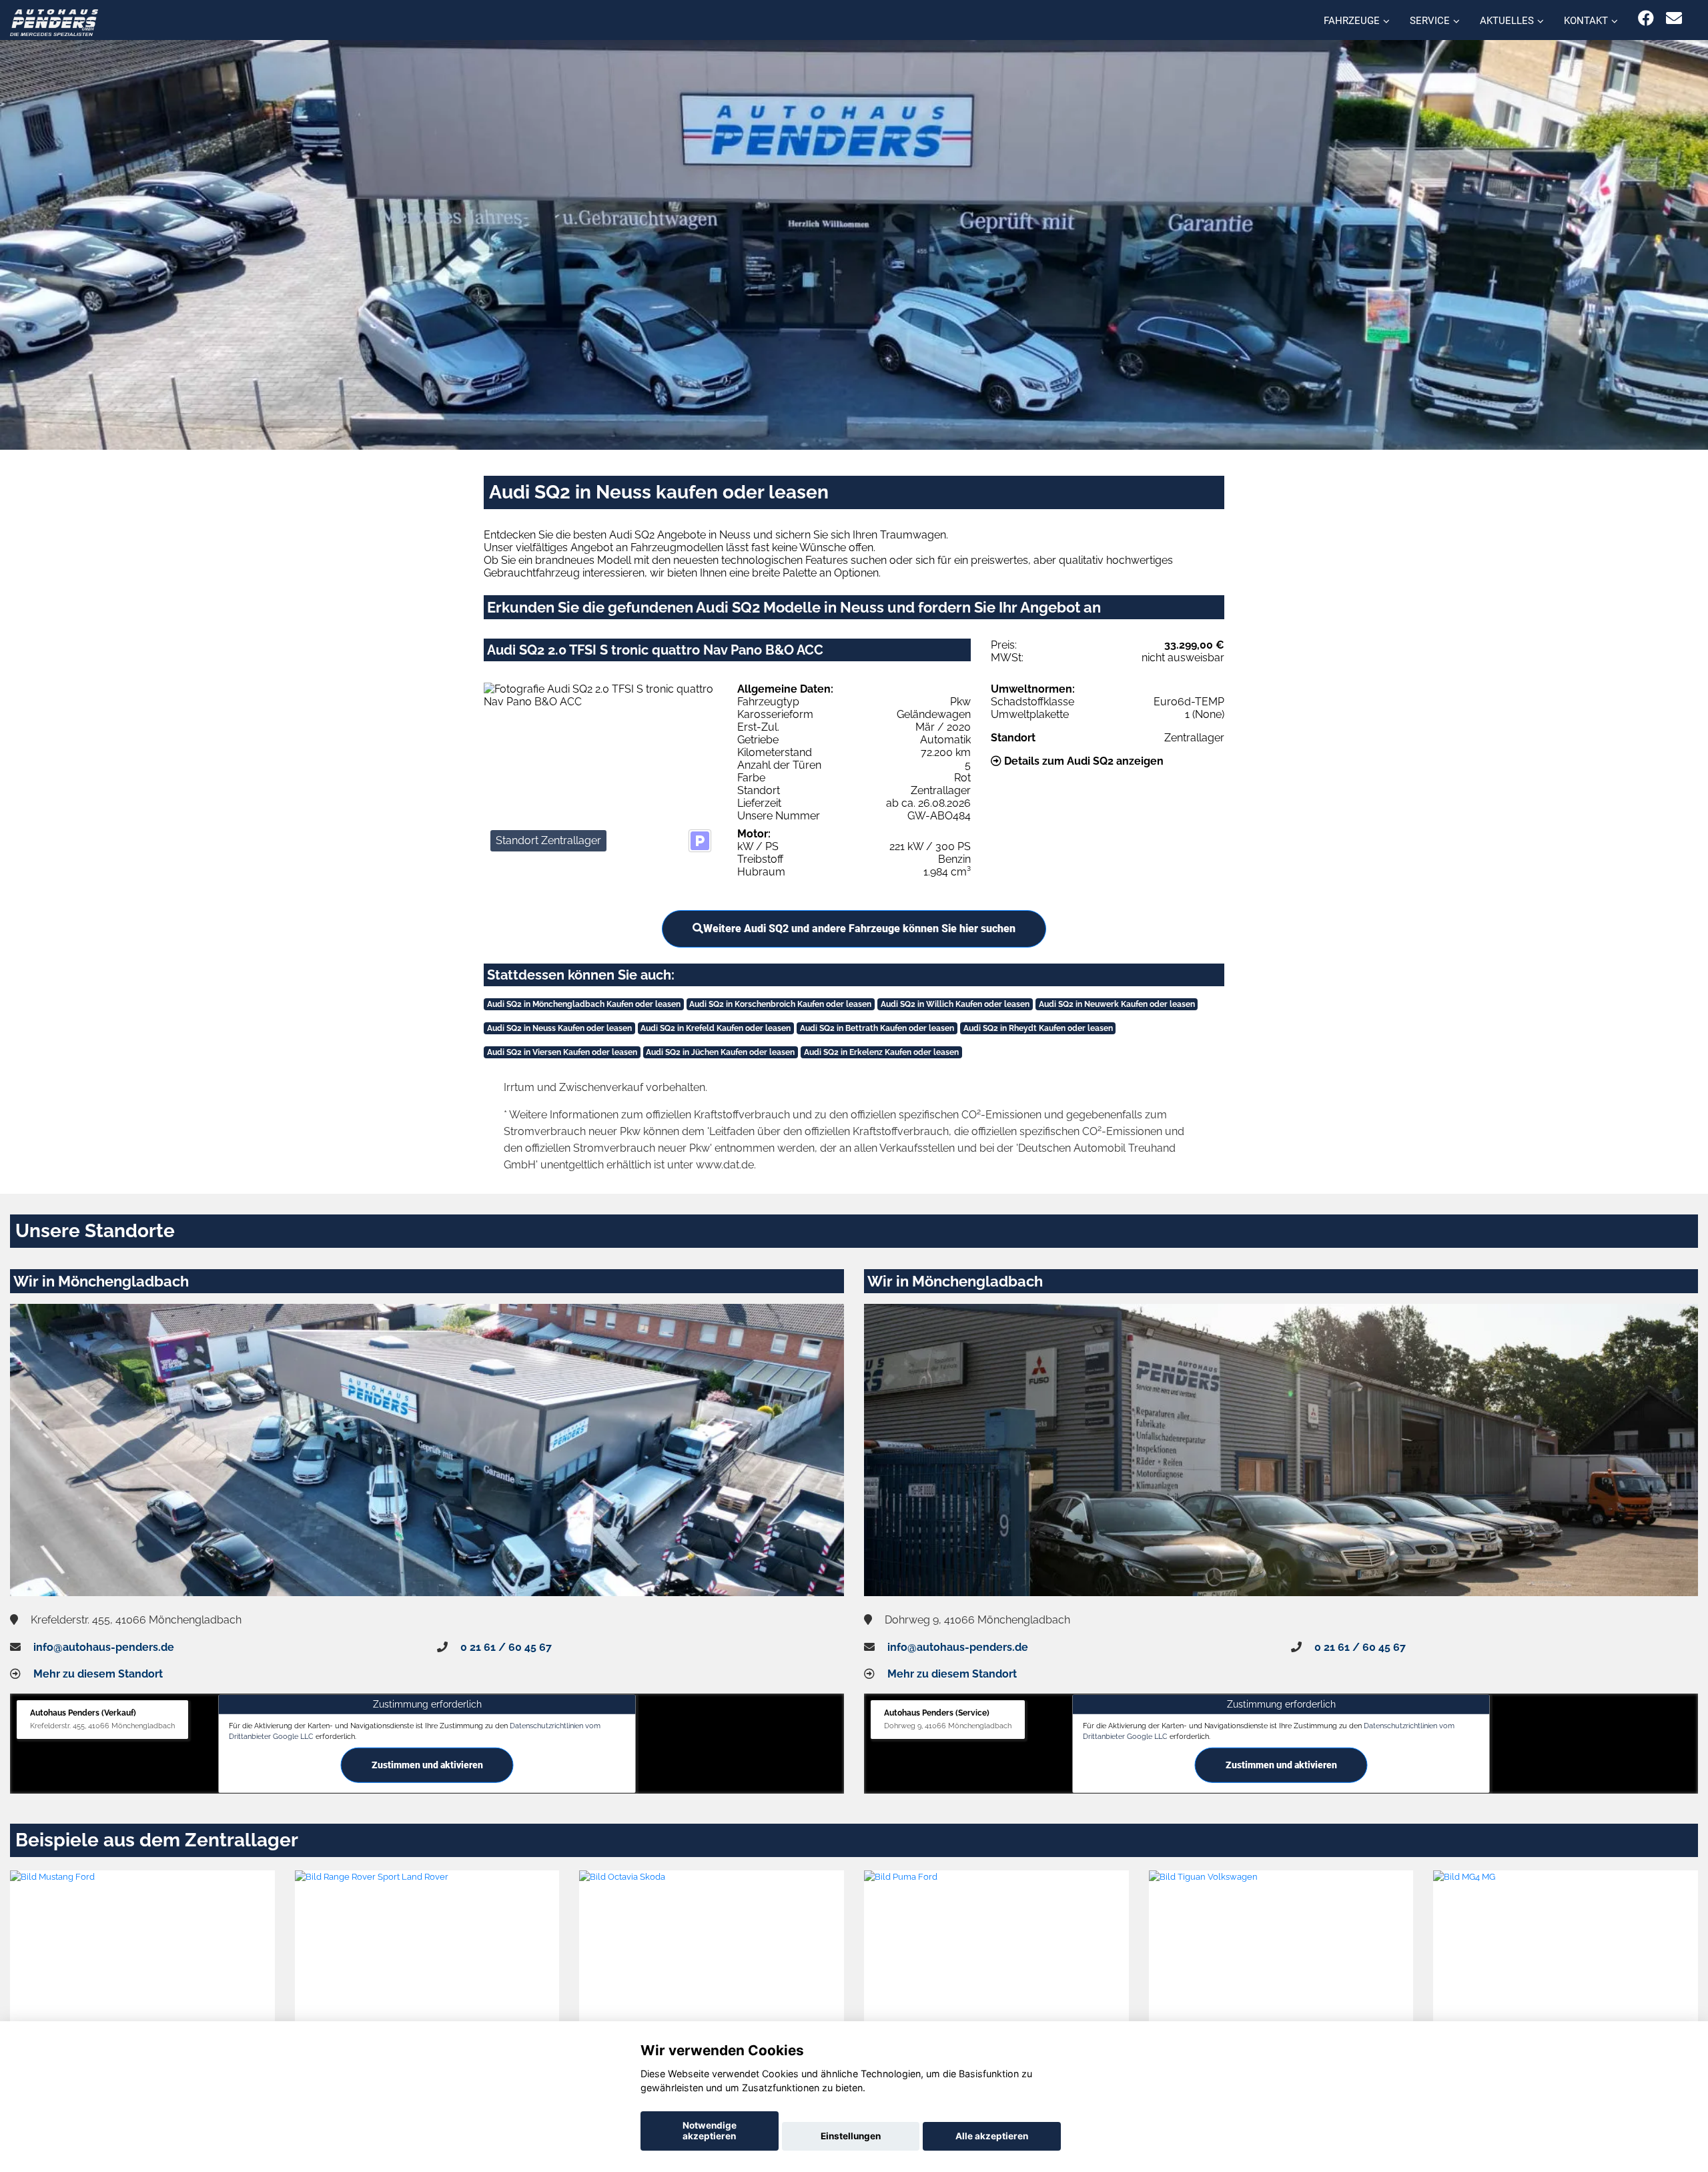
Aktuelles (1507, 21)
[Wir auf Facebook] (1646, 18)
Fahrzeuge (1352, 21)
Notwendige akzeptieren (710, 2131)
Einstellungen (851, 2136)
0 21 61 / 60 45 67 (506, 1647)
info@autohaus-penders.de (104, 1647)
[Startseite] (54, 22)
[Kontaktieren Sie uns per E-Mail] (1674, 18)
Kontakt (1586, 21)
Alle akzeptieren (992, 2136)
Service (1430, 21)
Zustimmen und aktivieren (427, 1764)
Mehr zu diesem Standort (98, 1674)
